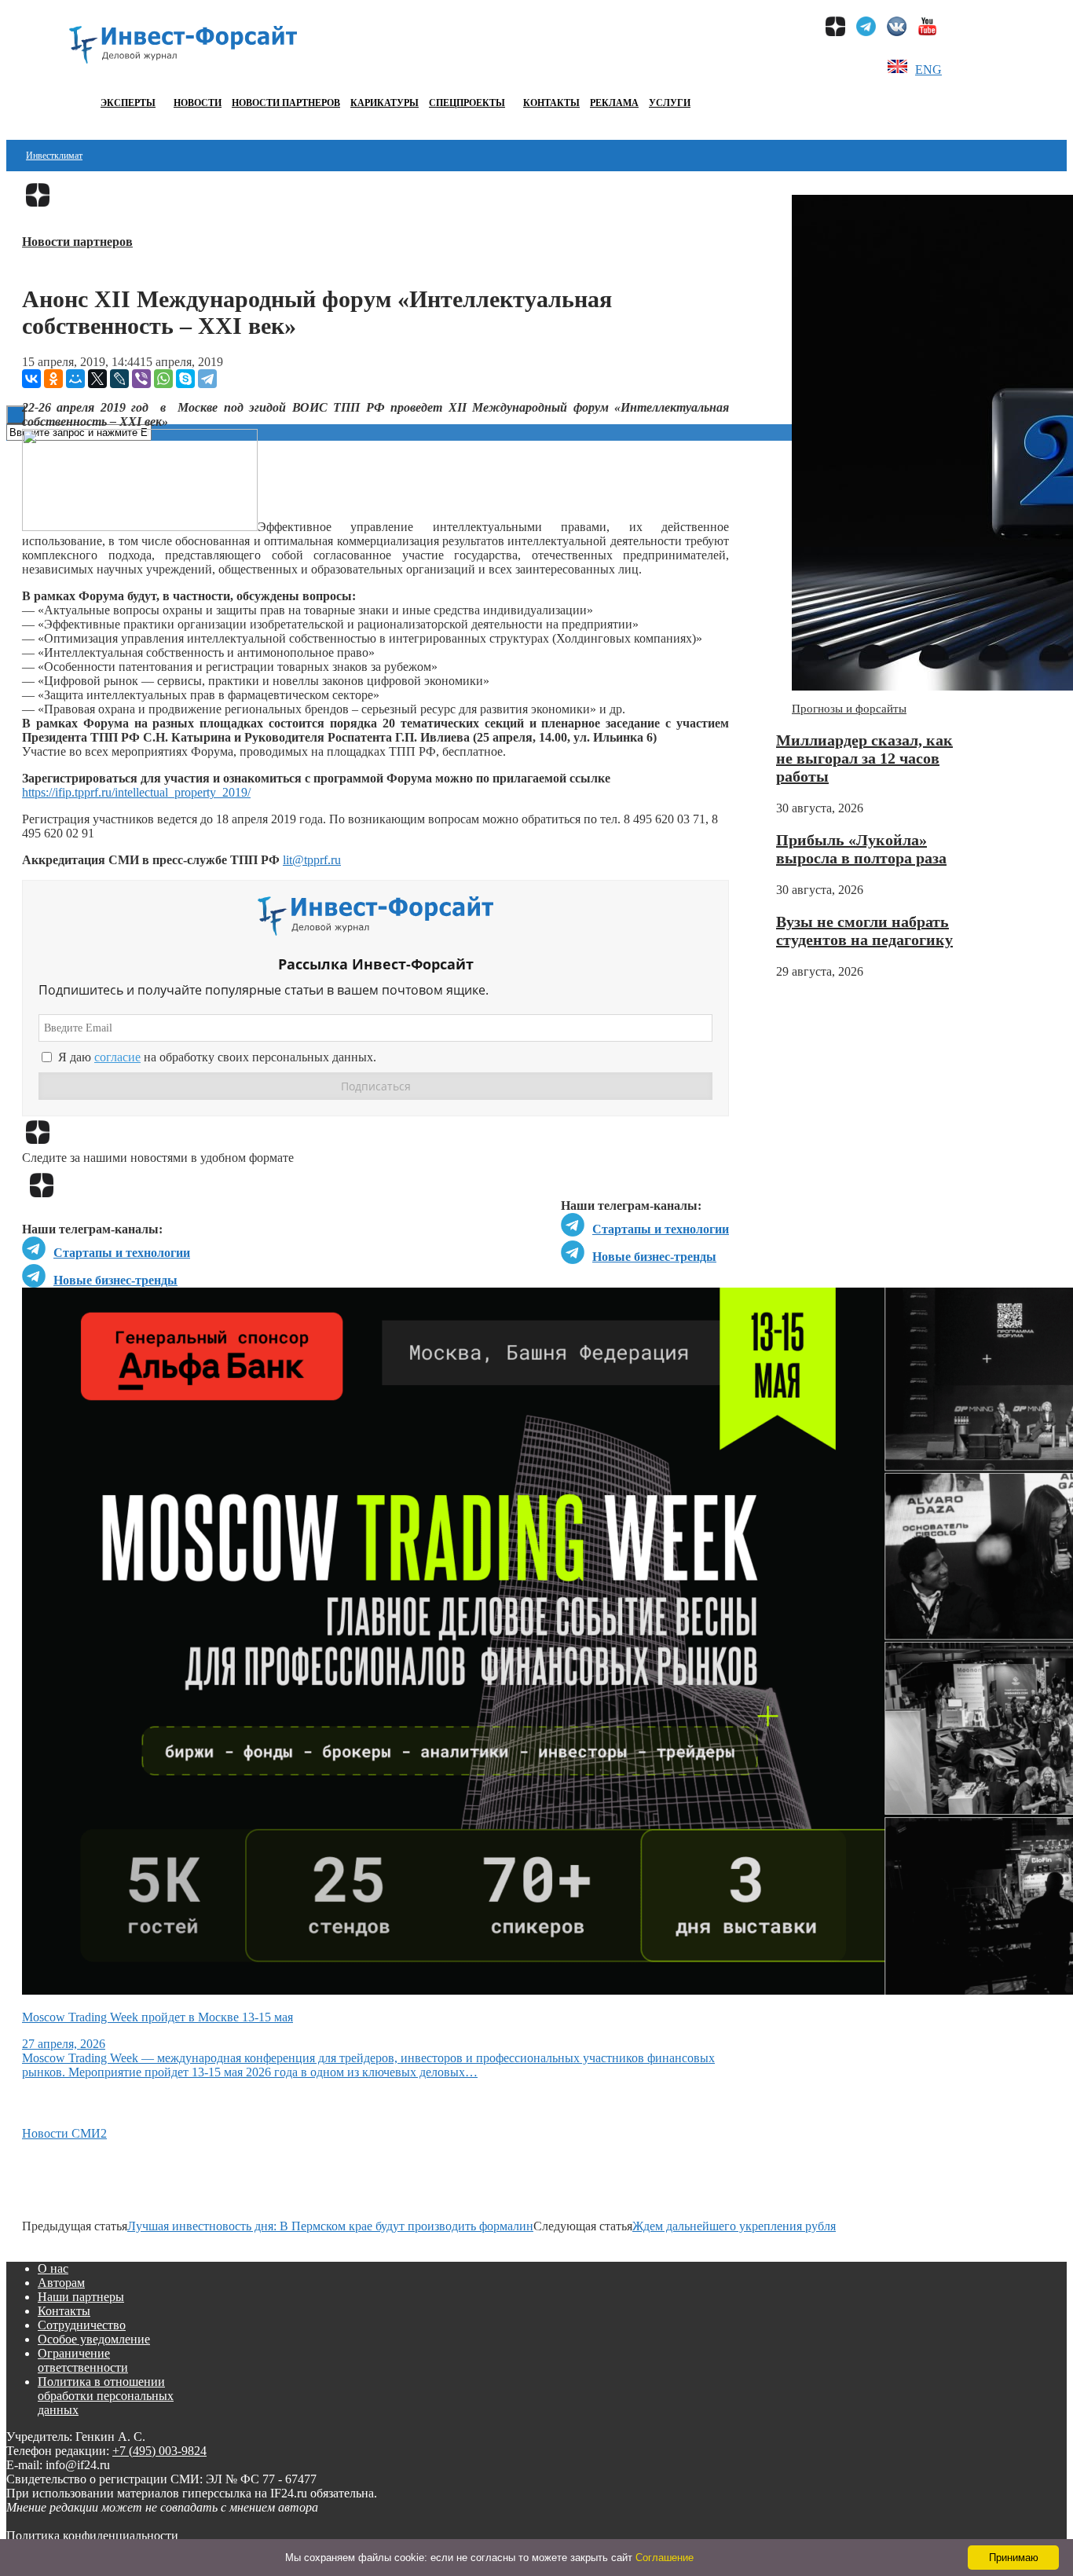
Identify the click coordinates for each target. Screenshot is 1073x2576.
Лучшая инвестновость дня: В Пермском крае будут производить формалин (330, 2226)
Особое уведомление (94, 2339)
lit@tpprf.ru (312, 860)
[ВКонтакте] (31, 379)
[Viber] (141, 379)
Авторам (61, 2283)
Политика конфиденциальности (92, 2536)
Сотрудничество (82, 2325)
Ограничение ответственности (83, 2360)
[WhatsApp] (163, 379)
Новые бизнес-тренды (654, 1257)
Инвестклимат (54, 156)
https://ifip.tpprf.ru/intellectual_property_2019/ (136, 792)
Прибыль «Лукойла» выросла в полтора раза (861, 849)
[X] (97, 379)
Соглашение (665, 2558)
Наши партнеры (81, 2297)
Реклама (614, 103)
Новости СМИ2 (64, 2133)
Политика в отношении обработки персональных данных (106, 2396)
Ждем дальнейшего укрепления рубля (734, 2226)
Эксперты (128, 103)
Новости (198, 103)
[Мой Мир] (75, 379)
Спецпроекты (467, 103)
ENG (928, 70)
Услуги (670, 103)
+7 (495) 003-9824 (159, 2451)
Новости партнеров (286, 103)
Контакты (551, 103)
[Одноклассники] (53, 379)
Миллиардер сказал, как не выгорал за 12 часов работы (864, 758)
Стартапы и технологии (661, 1229)
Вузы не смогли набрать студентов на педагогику (864, 931)
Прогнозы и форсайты (849, 709)
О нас (53, 2268)
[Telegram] (207, 379)
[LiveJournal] (119, 379)
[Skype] (185, 379)
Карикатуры (385, 103)
